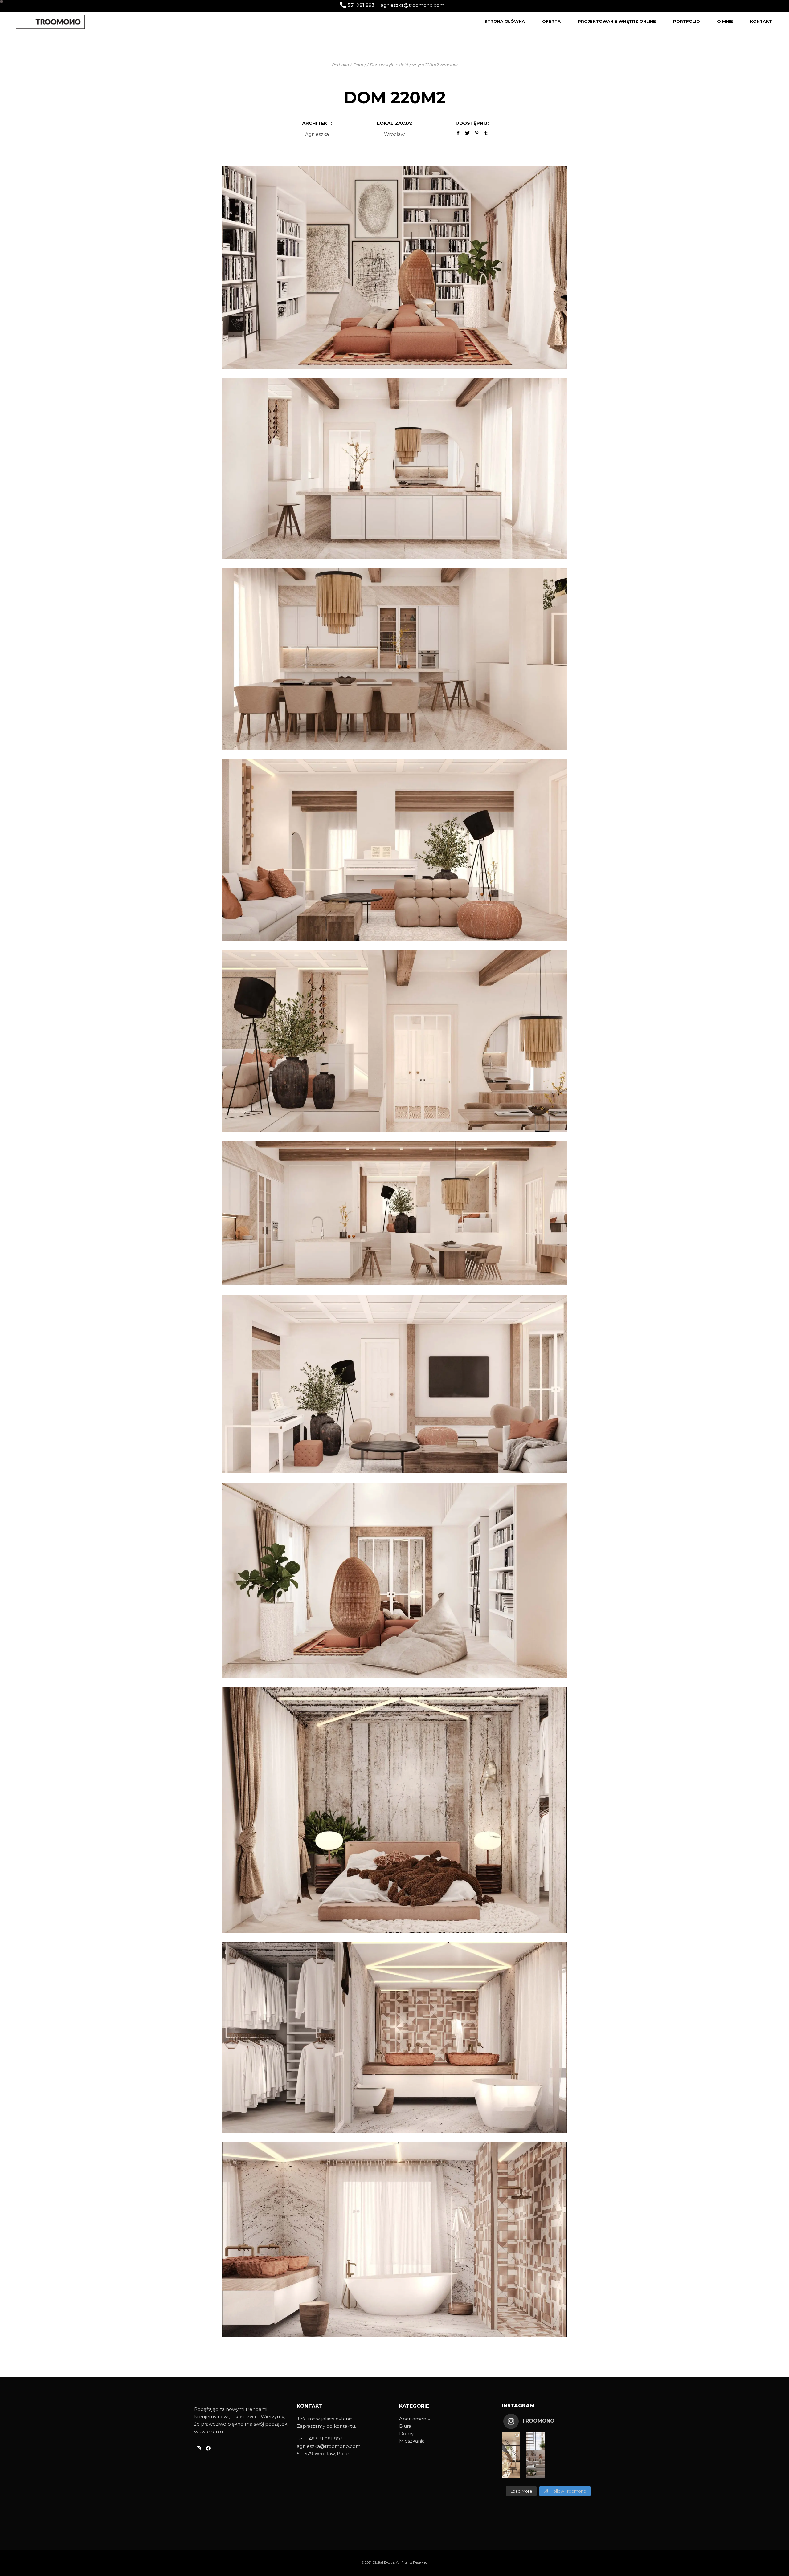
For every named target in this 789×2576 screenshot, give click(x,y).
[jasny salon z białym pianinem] (394, 850)
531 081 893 (361, 5)
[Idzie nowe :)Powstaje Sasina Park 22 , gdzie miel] (511, 2455)
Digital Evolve (384, 2562)
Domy (406, 2434)
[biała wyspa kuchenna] (394, 468)
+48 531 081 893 (324, 2439)
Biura (405, 2426)
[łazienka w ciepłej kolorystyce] (394, 2239)
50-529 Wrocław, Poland (325, 2454)
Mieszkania (412, 2441)
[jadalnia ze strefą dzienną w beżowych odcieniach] (394, 1041)
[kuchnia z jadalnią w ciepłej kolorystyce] (394, 1213)
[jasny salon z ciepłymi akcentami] (394, 1384)
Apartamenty (415, 2419)
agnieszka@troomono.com (413, 5)
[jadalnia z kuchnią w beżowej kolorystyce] (394, 659)
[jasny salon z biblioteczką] (394, 267)
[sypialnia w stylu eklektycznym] (394, 1809)
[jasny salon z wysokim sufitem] (394, 1579)
